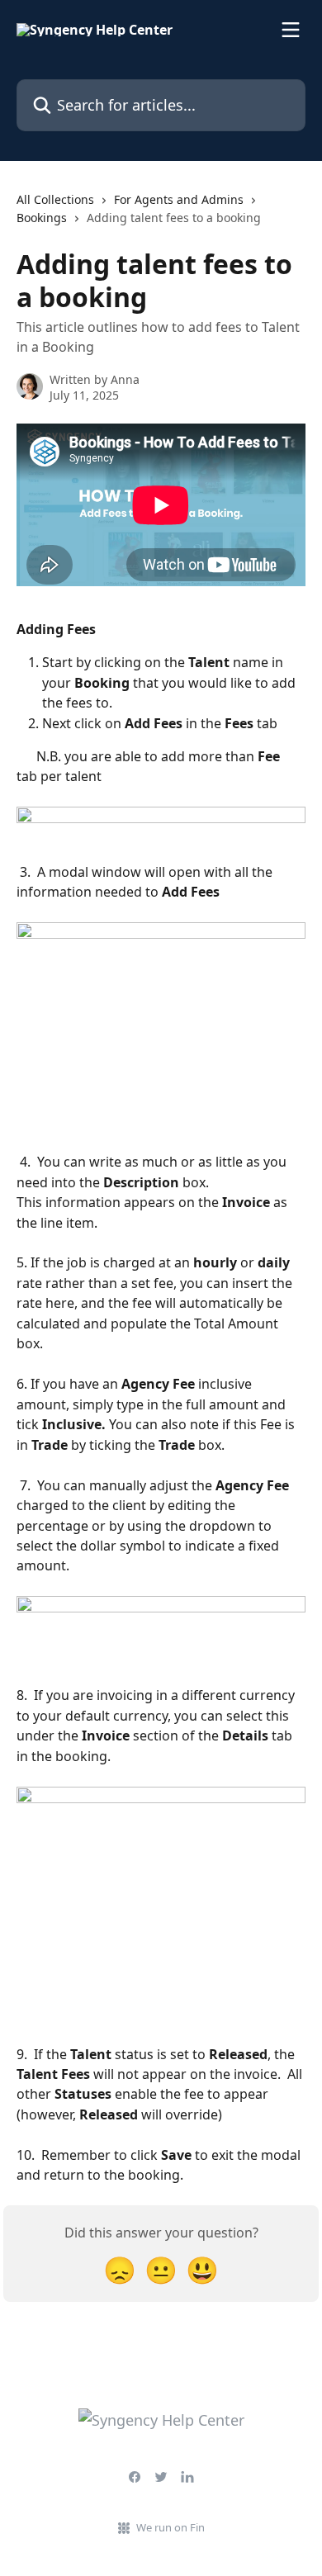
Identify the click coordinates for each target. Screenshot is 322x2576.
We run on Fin (170, 2527)
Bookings (42, 218)
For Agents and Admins (179, 199)
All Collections (55, 199)
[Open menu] (291, 30)
